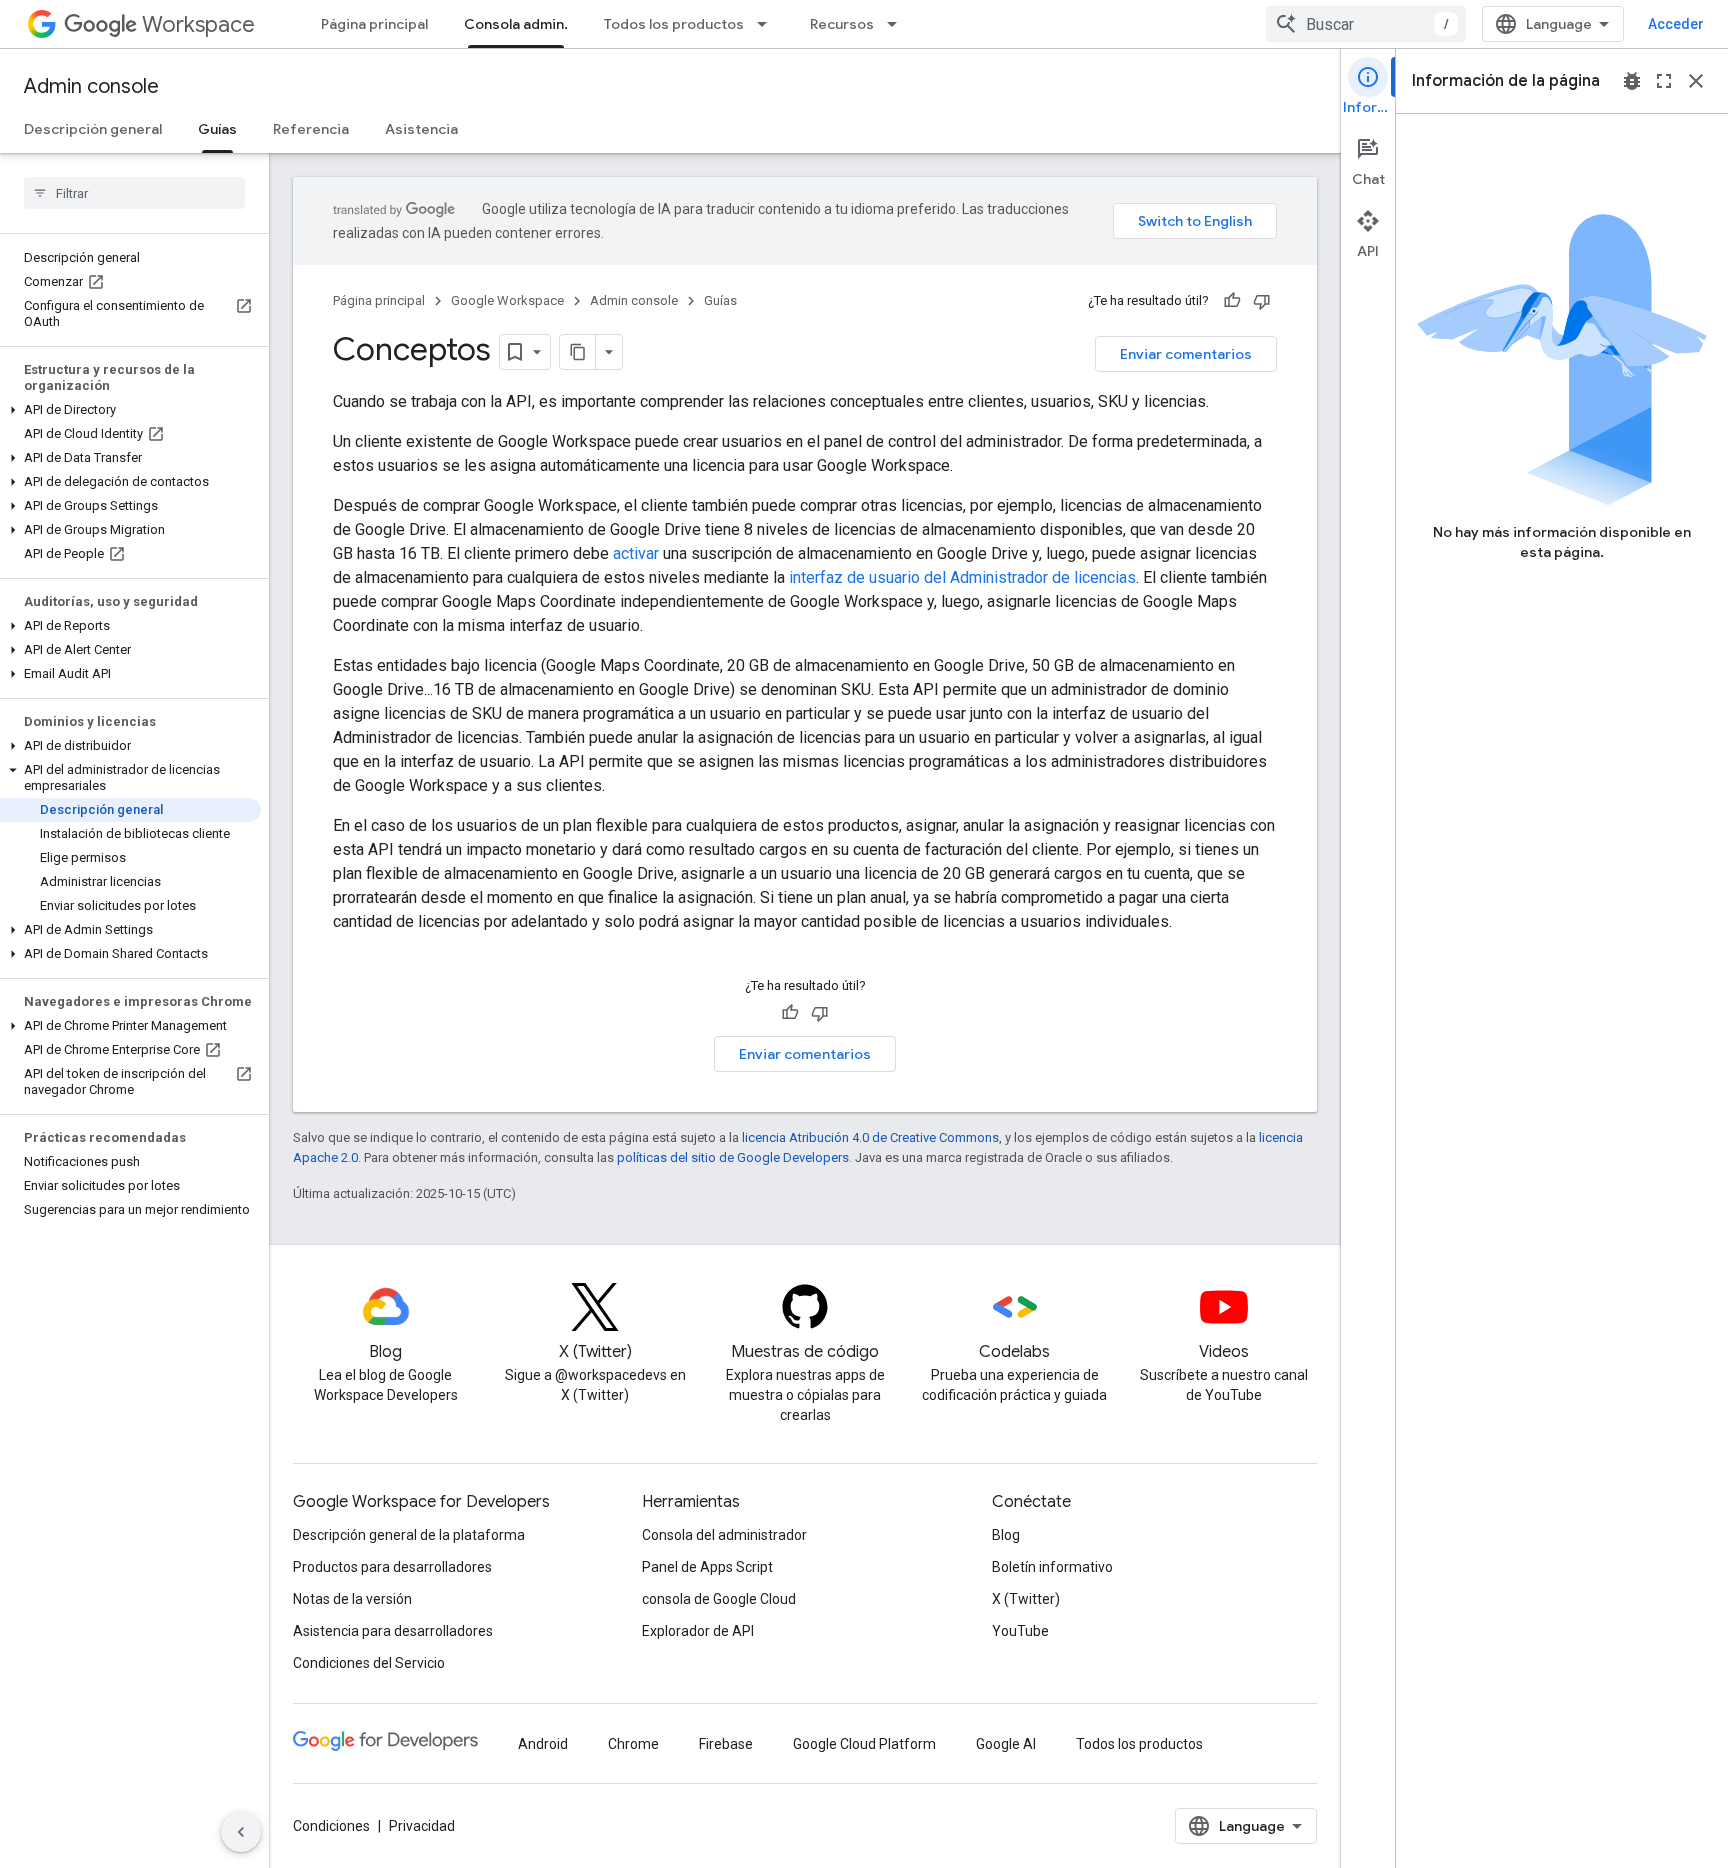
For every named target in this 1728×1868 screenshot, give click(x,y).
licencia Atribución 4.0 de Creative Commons (870, 1137)
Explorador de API (698, 1631)
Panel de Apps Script (707, 1567)
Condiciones (331, 1826)
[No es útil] (1262, 301)
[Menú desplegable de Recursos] (898, 24)
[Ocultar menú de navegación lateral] (241, 1832)
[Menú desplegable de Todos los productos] (768, 24)
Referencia (311, 129)
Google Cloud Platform (864, 1744)
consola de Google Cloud (719, 1599)
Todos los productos (674, 24)
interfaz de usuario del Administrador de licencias (962, 577)
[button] (130, 410)
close (1696, 81)
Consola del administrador (724, 1535)
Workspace (198, 24)
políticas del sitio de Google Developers (733, 1157)
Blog (1006, 1535)
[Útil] (1232, 301)
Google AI (1006, 1744)
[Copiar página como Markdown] (578, 352)
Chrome (633, 1744)
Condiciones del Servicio (369, 1663)
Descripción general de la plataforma (409, 1535)
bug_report (1632, 81)
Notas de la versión (352, 1599)
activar (636, 553)
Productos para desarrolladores (392, 1567)
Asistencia (421, 129)
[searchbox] (134, 193)
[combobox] (1366, 24)
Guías (217, 129)
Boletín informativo (1052, 1567)
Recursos (842, 24)
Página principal (374, 24)
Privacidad (422, 1826)
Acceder (1676, 24)
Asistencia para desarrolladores (393, 1631)
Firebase (726, 1744)
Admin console (91, 86)
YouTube (1020, 1631)
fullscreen (1664, 81)
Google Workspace (507, 300)
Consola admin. (516, 24)
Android (543, 1744)
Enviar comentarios (1186, 354)
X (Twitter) (1026, 1599)
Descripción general (93, 129)
